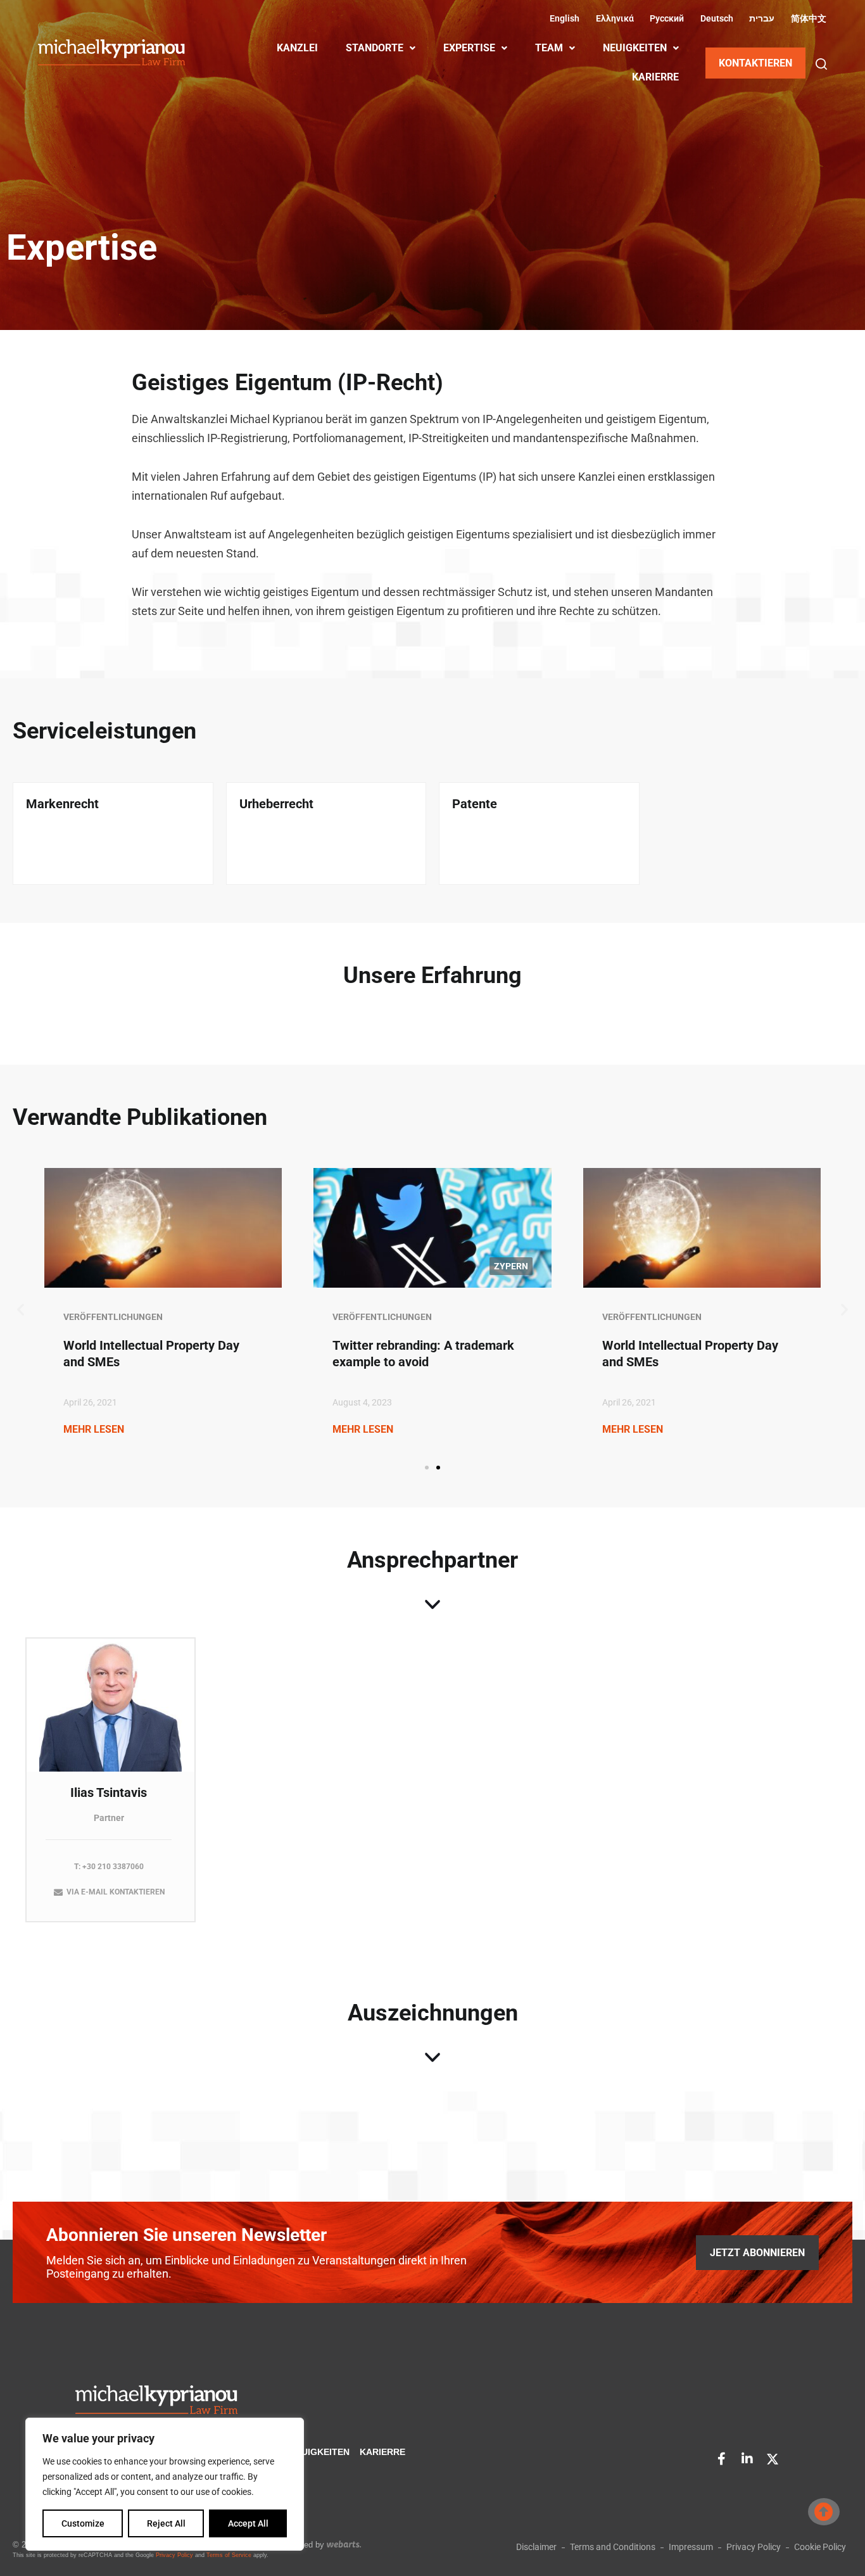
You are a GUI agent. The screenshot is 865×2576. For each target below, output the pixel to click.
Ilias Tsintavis (109, 1792)
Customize (83, 2523)
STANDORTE (375, 48)
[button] (821, 64)
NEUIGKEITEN (635, 48)
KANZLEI (297, 48)
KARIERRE (655, 77)
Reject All (166, 2523)
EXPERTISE (469, 48)
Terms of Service (229, 2555)
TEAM (549, 48)
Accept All (248, 2523)
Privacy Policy (174, 2555)
